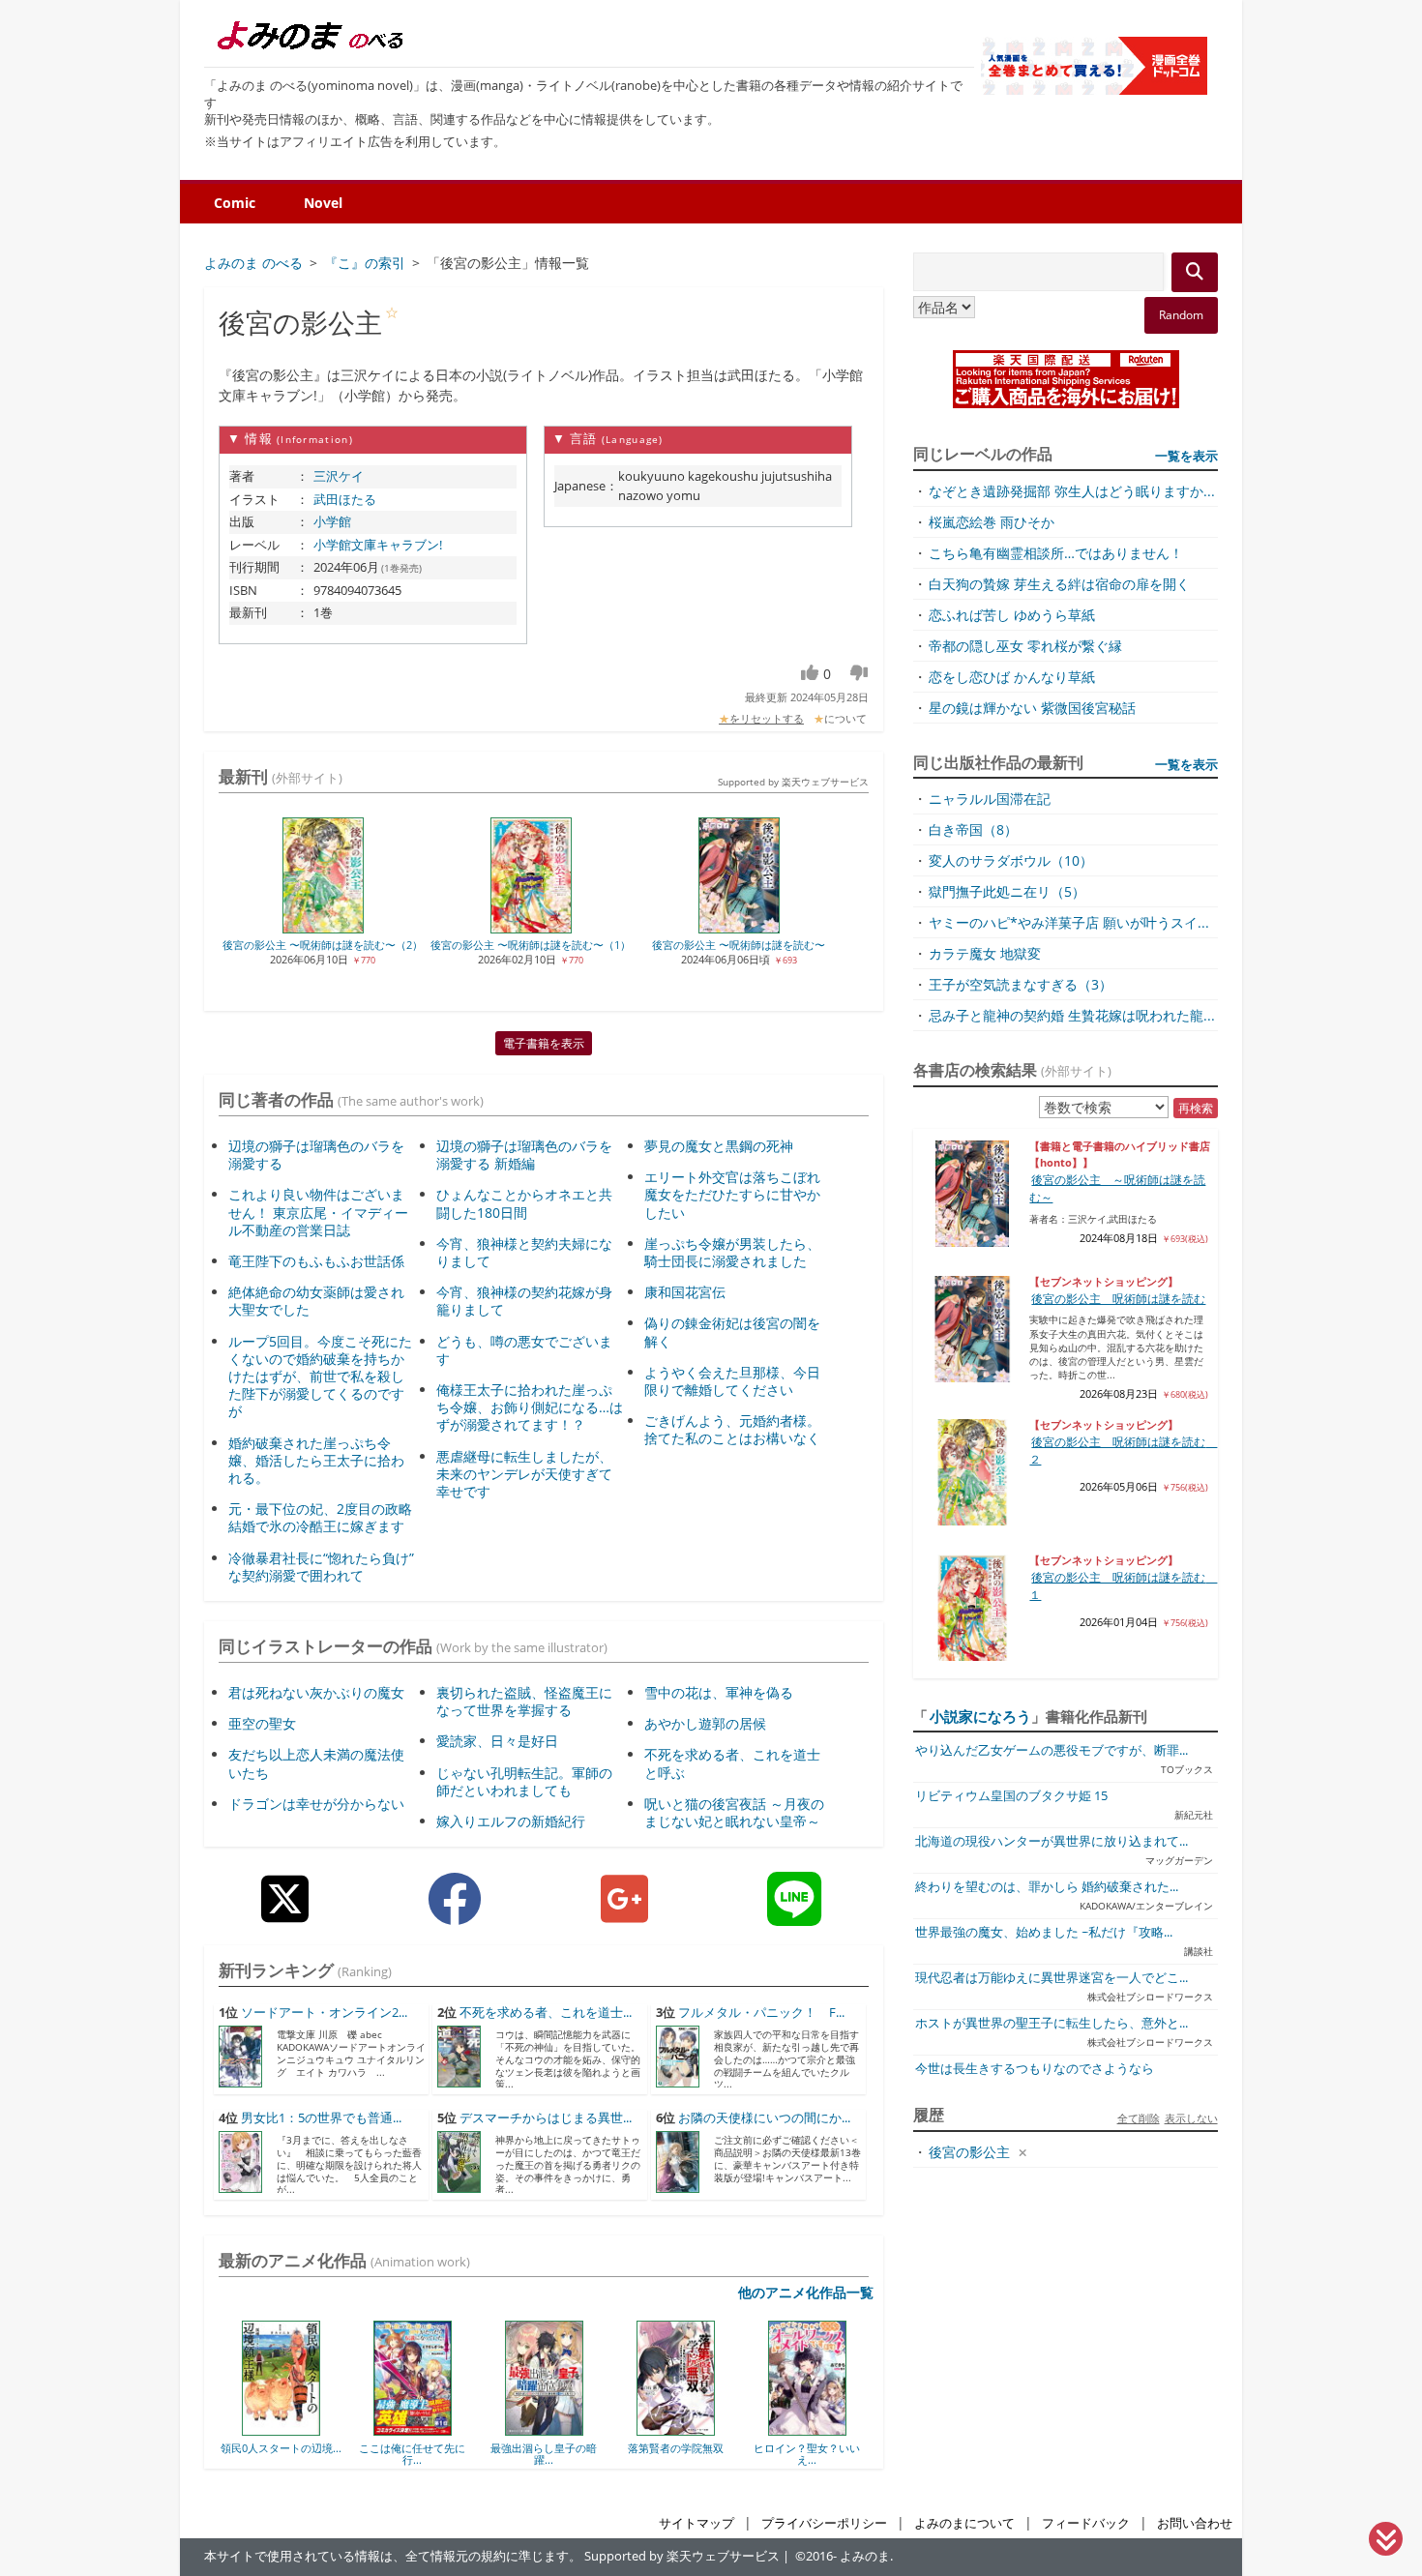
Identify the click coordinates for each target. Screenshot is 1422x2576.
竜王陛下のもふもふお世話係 (316, 1261)
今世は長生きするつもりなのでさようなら (1035, 2069)
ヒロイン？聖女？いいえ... (699, 2454)
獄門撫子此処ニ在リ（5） (1007, 891)
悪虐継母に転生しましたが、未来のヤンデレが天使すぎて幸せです (524, 1474)
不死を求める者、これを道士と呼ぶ (732, 1763)
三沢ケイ (339, 476)
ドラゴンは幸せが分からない (316, 1804)
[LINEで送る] (794, 1914)
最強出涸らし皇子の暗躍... (436, 2454)
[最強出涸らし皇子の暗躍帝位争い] (437, 2429)
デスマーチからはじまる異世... (546, 2118)
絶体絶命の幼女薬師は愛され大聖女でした (316, 1301)
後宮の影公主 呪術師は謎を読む (1118, 1299)
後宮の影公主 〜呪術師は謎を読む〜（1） (531, 945)
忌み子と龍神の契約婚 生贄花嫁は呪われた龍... (1072, 1015)
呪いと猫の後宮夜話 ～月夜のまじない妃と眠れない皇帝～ (734, 1812)
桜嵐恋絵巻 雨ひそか (992, 522)
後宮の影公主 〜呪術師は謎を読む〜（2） (323, 945)
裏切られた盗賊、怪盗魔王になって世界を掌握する (524, 1701)
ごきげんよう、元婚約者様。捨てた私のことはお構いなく (732, 1429)
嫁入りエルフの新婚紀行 (511, 1821)
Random (1181, 315)
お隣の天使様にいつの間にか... (764, 2118)
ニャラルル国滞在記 (990, 799)
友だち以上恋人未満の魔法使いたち (316, 1763)
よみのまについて (964, 2523)
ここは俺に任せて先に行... (305, 2454)
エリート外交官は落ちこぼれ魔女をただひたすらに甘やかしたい (732, 1194)
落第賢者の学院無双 (568, 2448)
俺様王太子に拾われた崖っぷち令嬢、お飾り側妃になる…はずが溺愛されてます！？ (530, 1407)
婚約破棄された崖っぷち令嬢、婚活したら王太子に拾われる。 (316, 1460)
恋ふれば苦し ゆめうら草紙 (1012, 615)
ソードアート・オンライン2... (324, 2013)
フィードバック (1086, 2523)
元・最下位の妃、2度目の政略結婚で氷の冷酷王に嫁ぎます (320, 1517)
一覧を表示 (1186, 456)
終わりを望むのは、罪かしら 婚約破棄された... (1047, 1887)
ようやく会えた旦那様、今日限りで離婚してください (732, 1381)
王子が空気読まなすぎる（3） (1021, 984)
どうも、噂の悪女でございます (524, 1350)
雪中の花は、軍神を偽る (719, 1692)
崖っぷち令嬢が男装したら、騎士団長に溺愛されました (732, 1252)
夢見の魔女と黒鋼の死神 (719, 1146)
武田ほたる (345, 499)
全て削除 (1139, 2118)
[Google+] (624, 1914)
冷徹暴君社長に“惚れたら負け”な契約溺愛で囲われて (321, 1567)
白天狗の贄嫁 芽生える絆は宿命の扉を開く (1059, 584)
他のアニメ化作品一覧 (806, 2292)
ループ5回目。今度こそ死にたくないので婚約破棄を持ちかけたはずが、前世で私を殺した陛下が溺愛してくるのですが (320, 1377)
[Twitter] (285, 1914)
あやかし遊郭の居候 (705, 1723)
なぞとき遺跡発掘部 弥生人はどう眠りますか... (1072, 491)
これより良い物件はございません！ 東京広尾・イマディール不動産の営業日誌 (318, 1212)
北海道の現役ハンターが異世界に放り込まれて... (1052, 1841)
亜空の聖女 (262, 1723)
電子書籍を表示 (544, 1043)
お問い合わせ (1195, 2523)
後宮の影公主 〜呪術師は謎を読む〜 (739, 945)
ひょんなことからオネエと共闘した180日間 (524, 1203)
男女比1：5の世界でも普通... (321, 2118)
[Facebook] (455, 1914)
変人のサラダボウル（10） (1011, 860)
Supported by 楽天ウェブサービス (793, 782)
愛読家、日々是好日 (497, 1741)
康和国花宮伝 (685, 1292)
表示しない (1191, 2118)
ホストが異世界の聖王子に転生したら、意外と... (1052, 2023)
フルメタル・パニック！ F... (761, 2013)
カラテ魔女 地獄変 (985, 953)
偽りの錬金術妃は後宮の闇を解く (732, 1332)
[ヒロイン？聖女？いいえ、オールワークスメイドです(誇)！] (700, 2429)
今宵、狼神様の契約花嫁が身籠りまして (524, 1301)
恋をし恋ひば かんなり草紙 (1012, 677)
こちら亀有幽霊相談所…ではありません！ (1056, 553)
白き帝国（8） (973, 829)
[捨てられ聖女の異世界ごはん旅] (831, 2429)
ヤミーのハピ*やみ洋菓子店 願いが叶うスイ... (1069, 922)
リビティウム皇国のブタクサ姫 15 (1011, 1796)
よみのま (865, 2556)
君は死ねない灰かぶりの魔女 (316, 1692)
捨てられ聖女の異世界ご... (831, 2454)
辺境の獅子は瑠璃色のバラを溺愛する (316, 1155)
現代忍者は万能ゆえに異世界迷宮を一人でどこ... (1052, 1978)
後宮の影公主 (969, 2152)
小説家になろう (980, 1716)
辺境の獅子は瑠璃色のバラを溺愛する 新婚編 (524, 1155)
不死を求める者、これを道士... (546, 2013)
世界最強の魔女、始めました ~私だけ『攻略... (1044, 1932)
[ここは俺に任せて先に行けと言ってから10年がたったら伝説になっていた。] (305, 2429)
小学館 (332, 521)
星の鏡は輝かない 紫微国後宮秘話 (1032, 708)
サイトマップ (696, 2523)
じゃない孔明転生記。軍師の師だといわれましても (524, 1781)
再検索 (1196, 1108)
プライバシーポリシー (824, 2523)
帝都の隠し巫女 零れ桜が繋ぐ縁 (1025, 646)
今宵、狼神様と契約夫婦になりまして (524, 1252)
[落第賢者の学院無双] (568, 2429)
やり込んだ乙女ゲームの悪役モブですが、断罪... (1052, 1750)
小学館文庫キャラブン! (378, 545)
